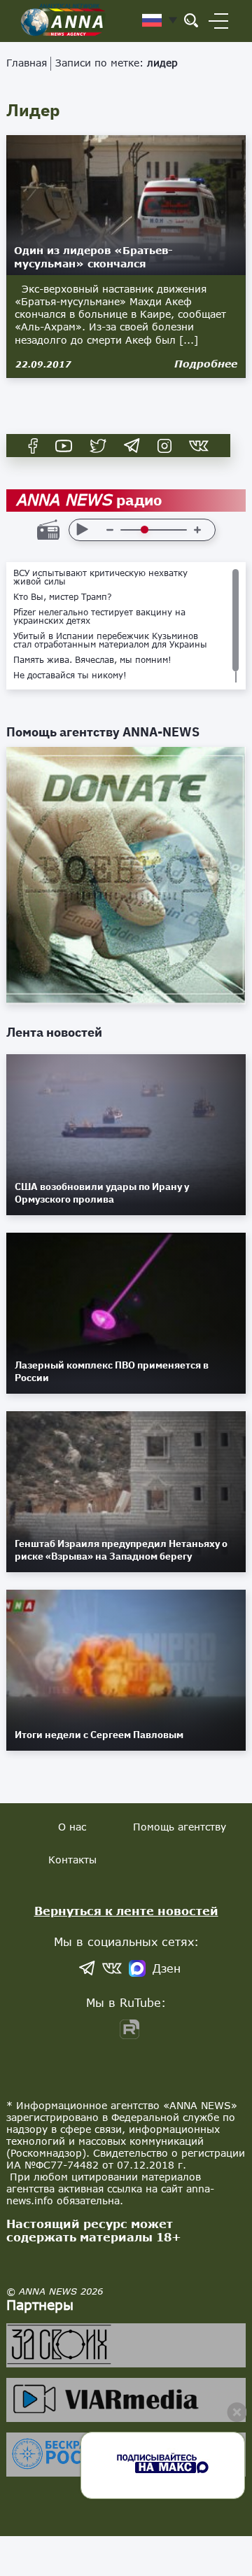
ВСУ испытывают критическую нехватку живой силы (100, 577)
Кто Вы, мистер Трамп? (63, 597)
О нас (72, 1827)
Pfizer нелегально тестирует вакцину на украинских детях (99, 617)
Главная (27, 63)
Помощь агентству (180, 1827)
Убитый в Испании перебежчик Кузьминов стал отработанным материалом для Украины (110, 640)
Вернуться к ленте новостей (126, 1911)
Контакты (72, 1860)
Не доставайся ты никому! (70, 675)
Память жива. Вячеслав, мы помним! (92, 660)
